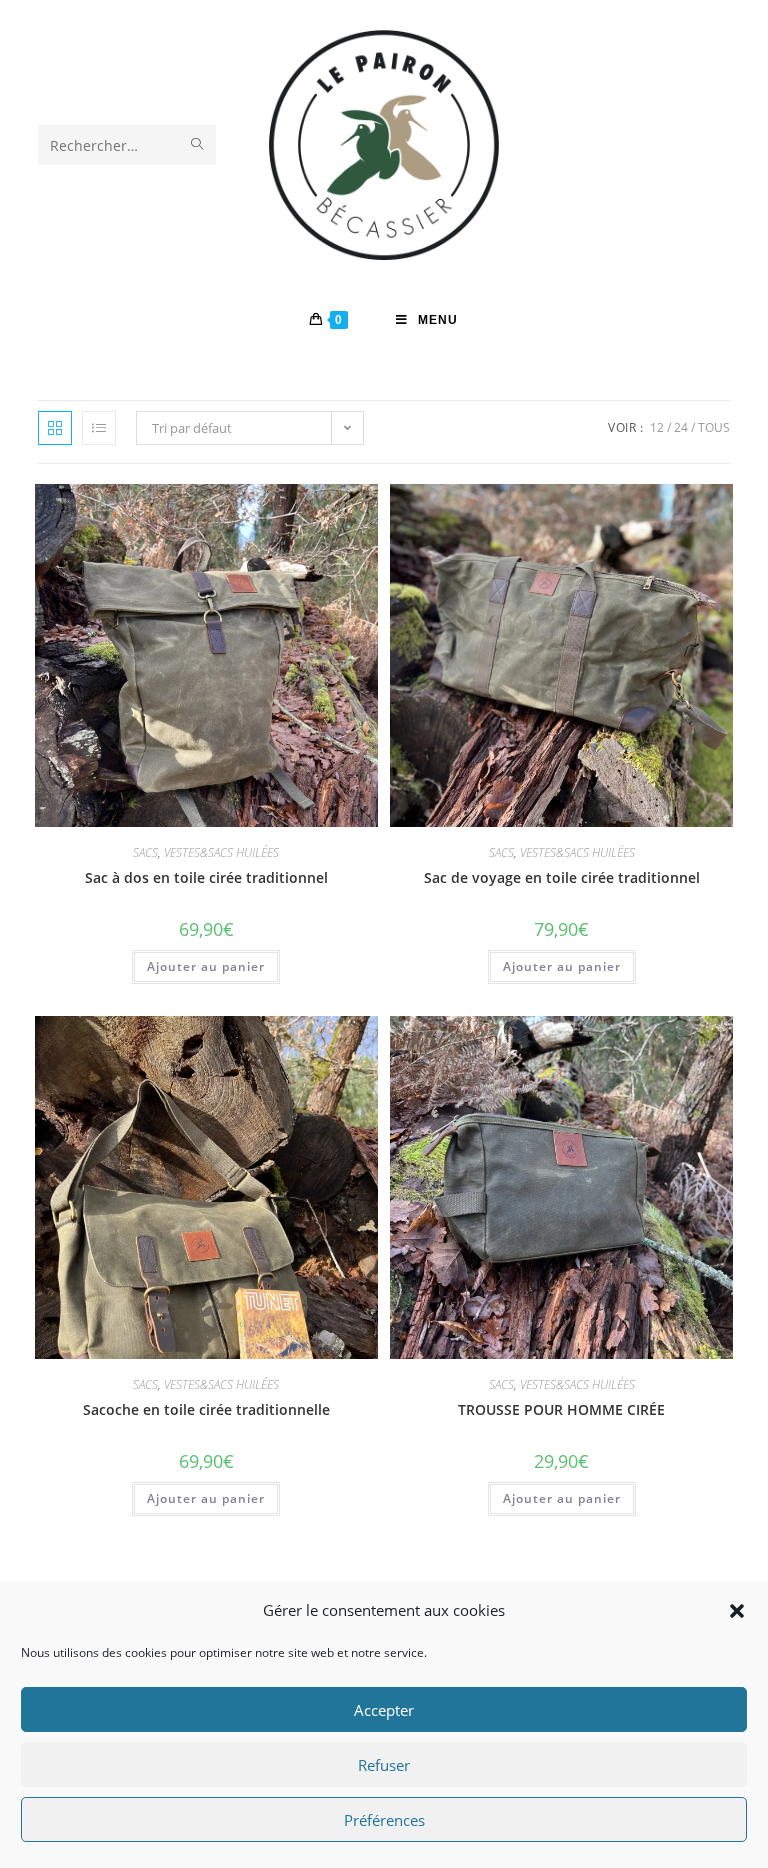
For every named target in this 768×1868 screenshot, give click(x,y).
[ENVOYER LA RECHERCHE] (197, 145)
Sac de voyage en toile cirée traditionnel (562, 877)
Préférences (384, 1820)
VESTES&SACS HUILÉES (221, 852)
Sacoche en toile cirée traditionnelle (206, 1409)
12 (657, 427)
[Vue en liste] (99, 428)
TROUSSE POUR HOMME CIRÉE (561, 1409)
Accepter (384, 1710)
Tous (714, 427)
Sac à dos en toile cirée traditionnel (206, 877)
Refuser (384, 1765)
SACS (145, 852)
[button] (737, 1611)
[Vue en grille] (55, 428)
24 (681, 427)
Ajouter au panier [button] (206, 966)
